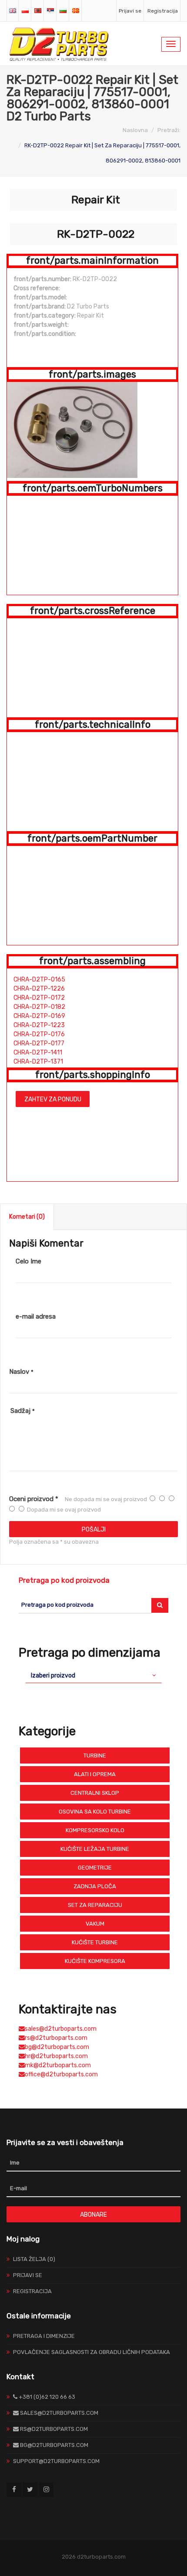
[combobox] (93, 1675)
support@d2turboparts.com (56, 2461)
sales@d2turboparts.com (61, 2029)
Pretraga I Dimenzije (44, 2336)
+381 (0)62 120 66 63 (46, 2397)
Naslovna (135, 130)
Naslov (21, 1372)
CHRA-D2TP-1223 (39, 1025)
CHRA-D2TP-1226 (39, 989)
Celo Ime (28, 1261)
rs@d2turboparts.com (56, 2038)
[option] (92, 430)
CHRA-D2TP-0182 (39, 1007)
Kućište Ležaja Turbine (95, 1849)
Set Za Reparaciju (95, 1905)
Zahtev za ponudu (53, 1099)
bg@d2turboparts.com (57, 2047)
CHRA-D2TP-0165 (39, 980)
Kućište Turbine (95, 1942)
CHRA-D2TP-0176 (39, 1034)
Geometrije (95, 1868)
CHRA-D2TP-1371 (38, 1062)
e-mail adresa (36, 1316)
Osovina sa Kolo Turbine (95, 1812)
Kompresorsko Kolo (95, 1830)
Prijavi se (130, 11)
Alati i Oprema (95, 1774)
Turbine (95, 1755)
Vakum (95, 1924)
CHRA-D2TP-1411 (38, 1053)
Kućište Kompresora (95, 1961)
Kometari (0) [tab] (27, 1217)
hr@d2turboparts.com (56, 2056)
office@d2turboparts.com (61, 2074)
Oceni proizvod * (34, 1499)
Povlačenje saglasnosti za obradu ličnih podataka (92, 2352)
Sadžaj (23, 1411)
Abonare (93, 2215)
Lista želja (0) (34, 2259)
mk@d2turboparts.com (58, 2065)
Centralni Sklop (95, 1793)
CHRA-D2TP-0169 (39, 1016)
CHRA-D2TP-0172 (39, 998)
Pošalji (94, 1530)
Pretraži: (169, 130)
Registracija (163, 11)
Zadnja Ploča (95, 1886)
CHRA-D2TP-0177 (39, 1043)
